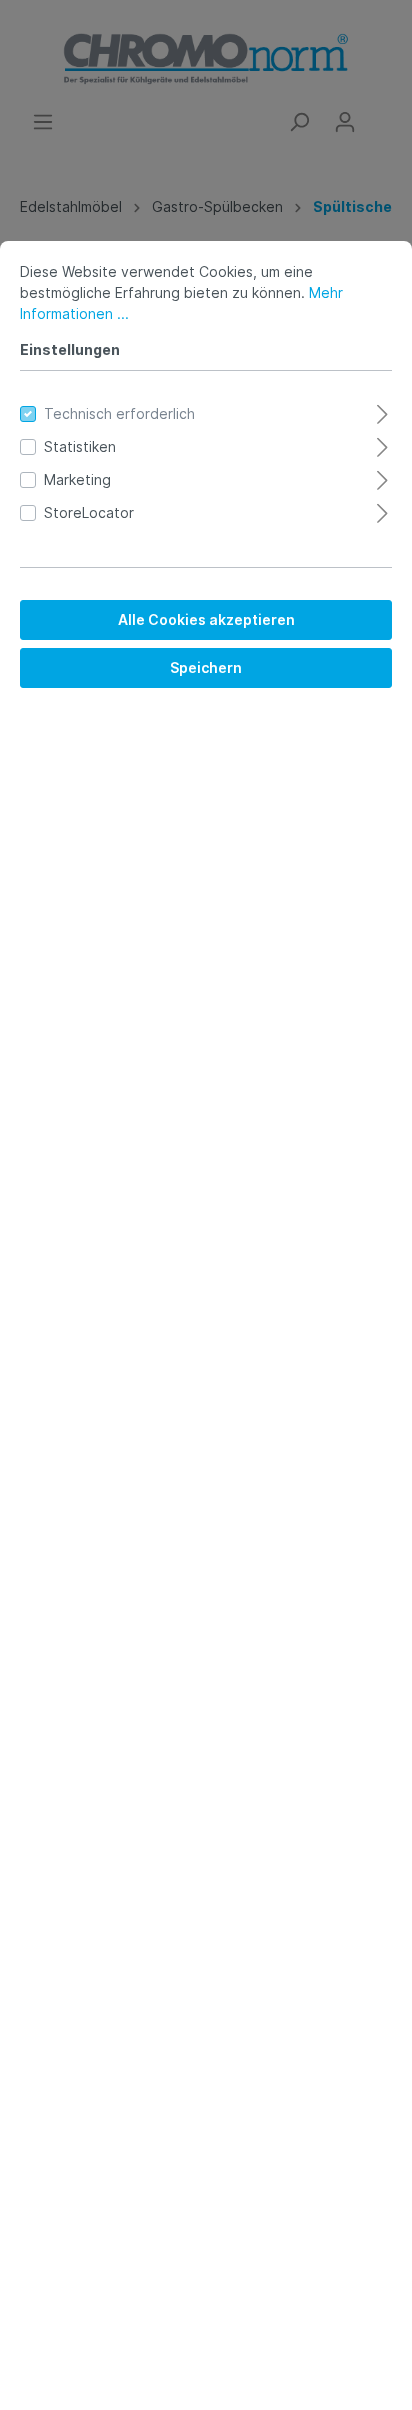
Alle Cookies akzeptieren (206, 619)
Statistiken (80, 446)
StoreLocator (89, 512)
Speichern (206, 667)
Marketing (77, 479)
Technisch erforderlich (119, 413)
